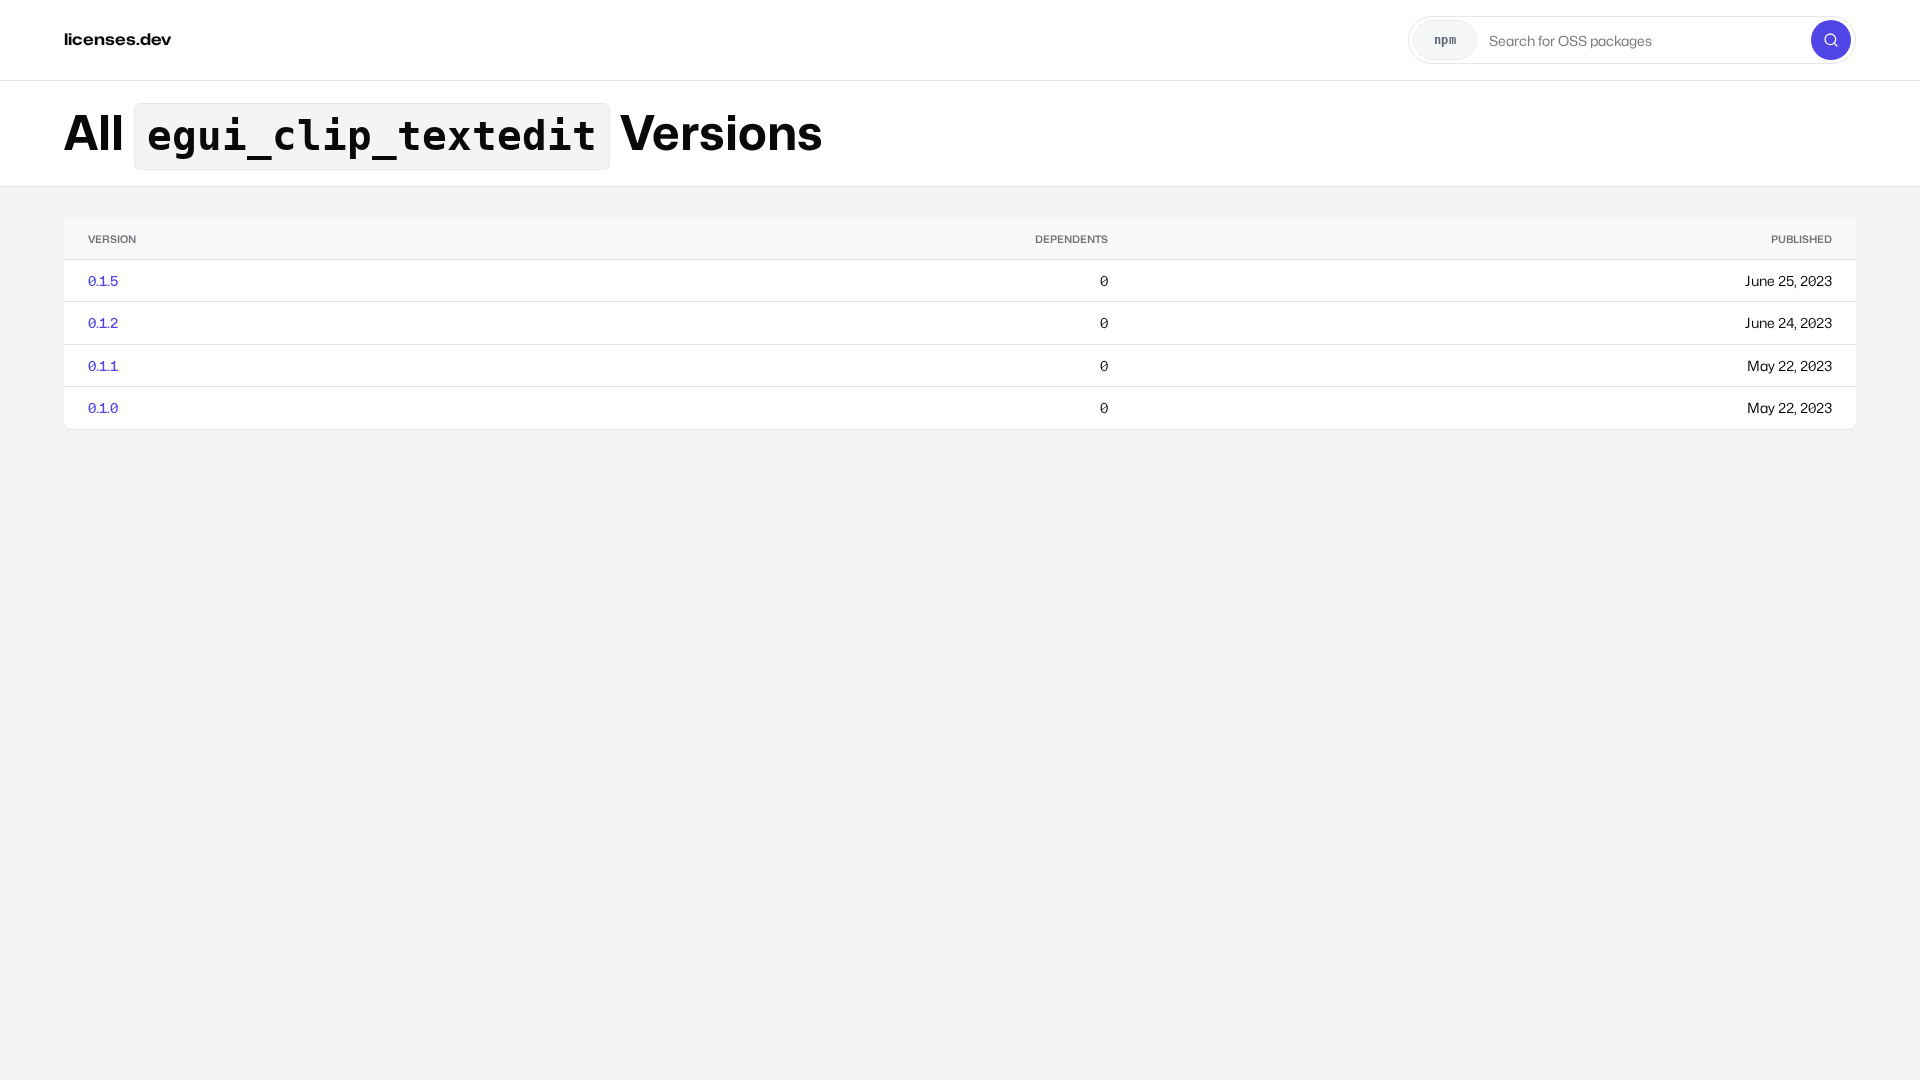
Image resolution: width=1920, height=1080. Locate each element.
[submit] (1831, 40)
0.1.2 (103, 322)
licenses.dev (117, 39)
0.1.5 (103, 280)
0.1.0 (103, 407)
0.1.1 (103, 365)
